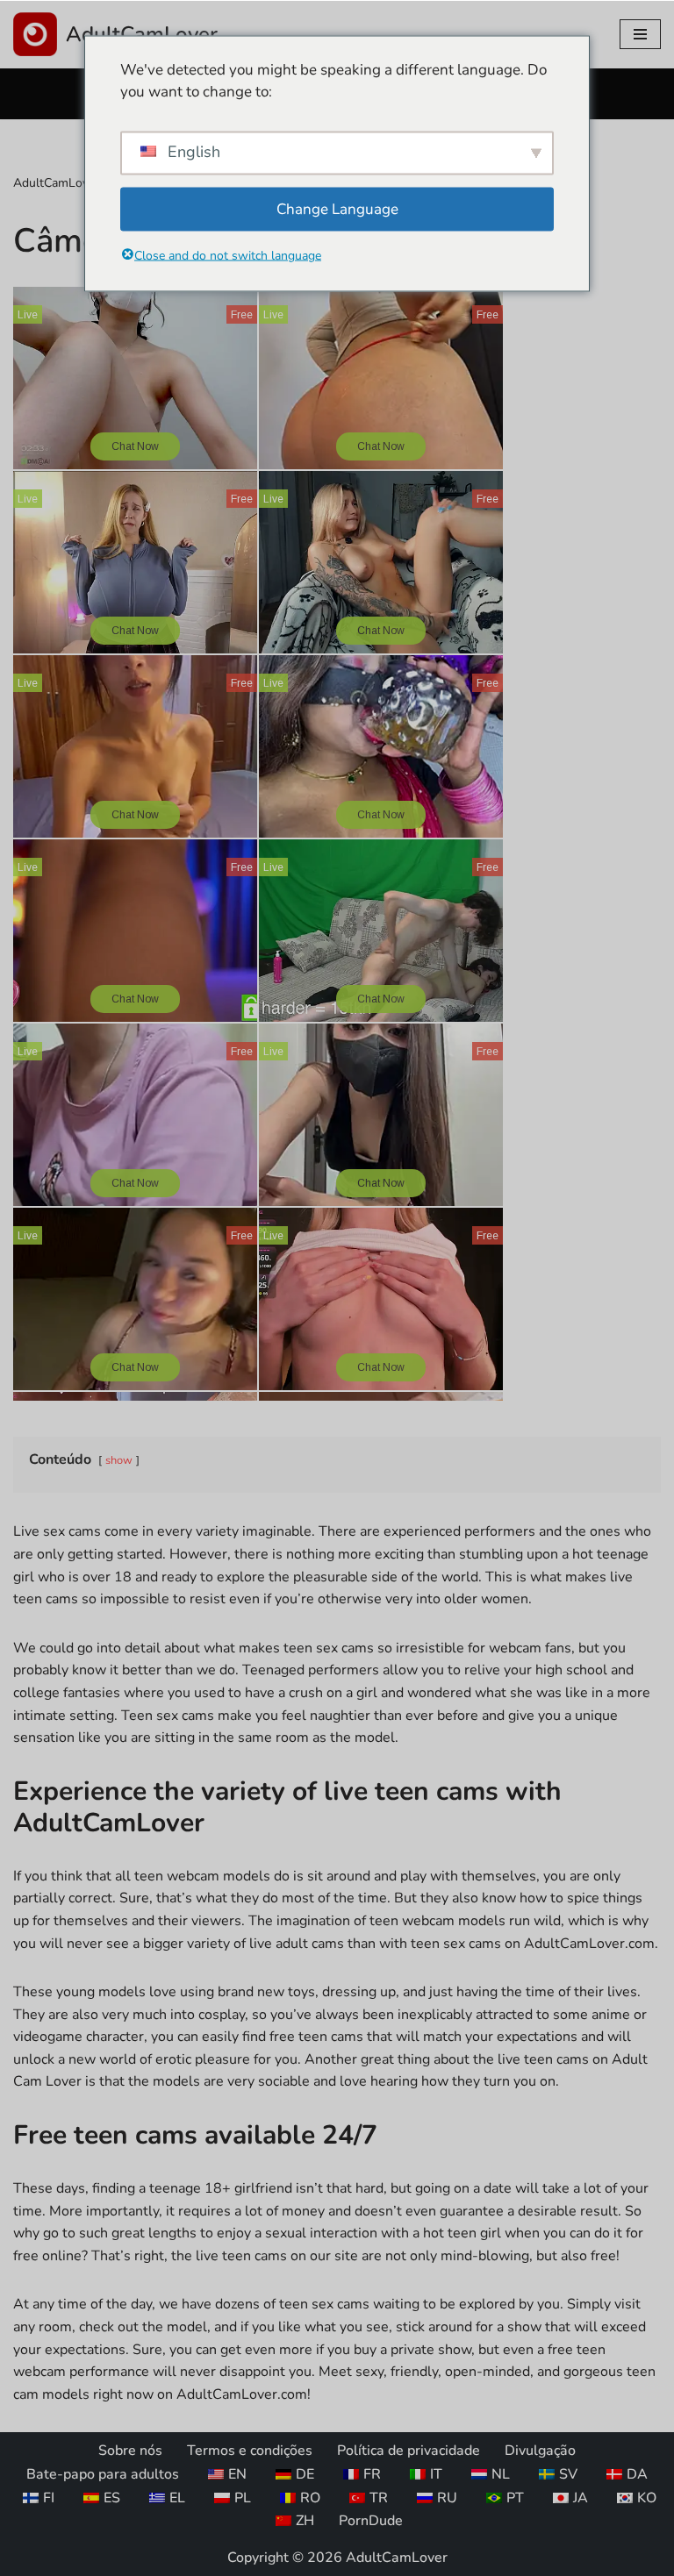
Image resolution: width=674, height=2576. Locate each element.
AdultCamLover (56, 183)
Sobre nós (130, 2451)
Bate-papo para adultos (103, 2474)
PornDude (371, 2521)
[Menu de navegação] (640, 34)
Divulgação (540, 2451)
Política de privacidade (409, 2451)
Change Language (337, 208)
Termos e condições (250, 2451)
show (119, 1460)
